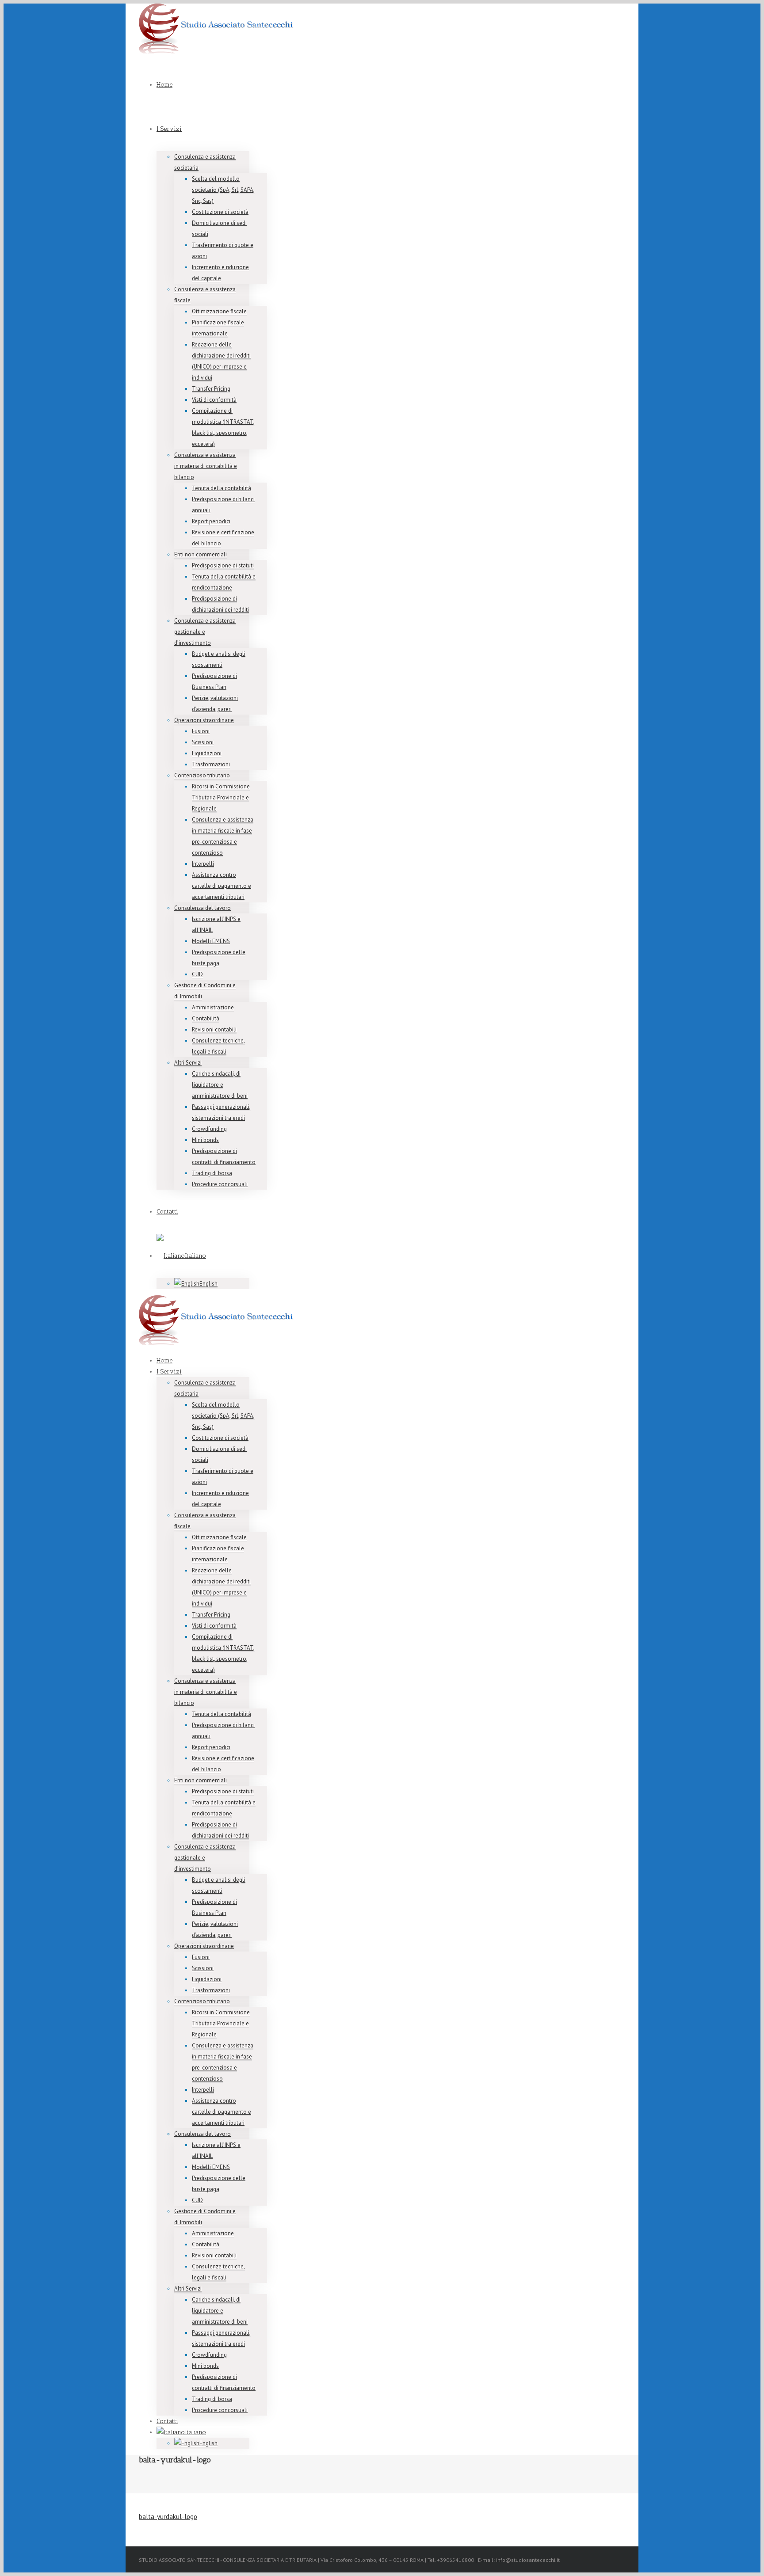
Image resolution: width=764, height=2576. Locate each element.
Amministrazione (213, 1007)
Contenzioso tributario (202, 775)
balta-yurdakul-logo (168, 2517)
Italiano (195, 1256)
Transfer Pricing (211, 389)
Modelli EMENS (211, 941)
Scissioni (203, 742)
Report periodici (211, 521)
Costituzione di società (220, 212)
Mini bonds (205, 1140)
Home (164, 85)
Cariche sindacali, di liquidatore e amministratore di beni (220, 1085)
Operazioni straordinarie (204, 720)
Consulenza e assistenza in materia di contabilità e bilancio (206, 466)
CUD (197, 974)
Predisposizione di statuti (223, 565)
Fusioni (201, 731)
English (208, 1284)
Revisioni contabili (214, 1029)
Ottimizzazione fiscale (219, 311)
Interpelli (203, 864)
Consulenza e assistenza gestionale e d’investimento (205, 632)
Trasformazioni (211, 764)
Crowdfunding (209, 1129)
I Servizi (169, 129)
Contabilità (206, 1018)
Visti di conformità (214, 400)
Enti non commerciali (201, 554)
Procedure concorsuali (220, 1184)
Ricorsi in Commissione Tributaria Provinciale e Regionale (221, 797)
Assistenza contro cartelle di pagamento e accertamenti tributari (222, 886)
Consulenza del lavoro (202, 908)
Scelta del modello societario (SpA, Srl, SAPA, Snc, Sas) (223, 190)
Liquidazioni (207, 753)
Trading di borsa (212, 1173)
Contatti (167, 1212)
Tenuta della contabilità (222, 488)
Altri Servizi (188, 1063)
